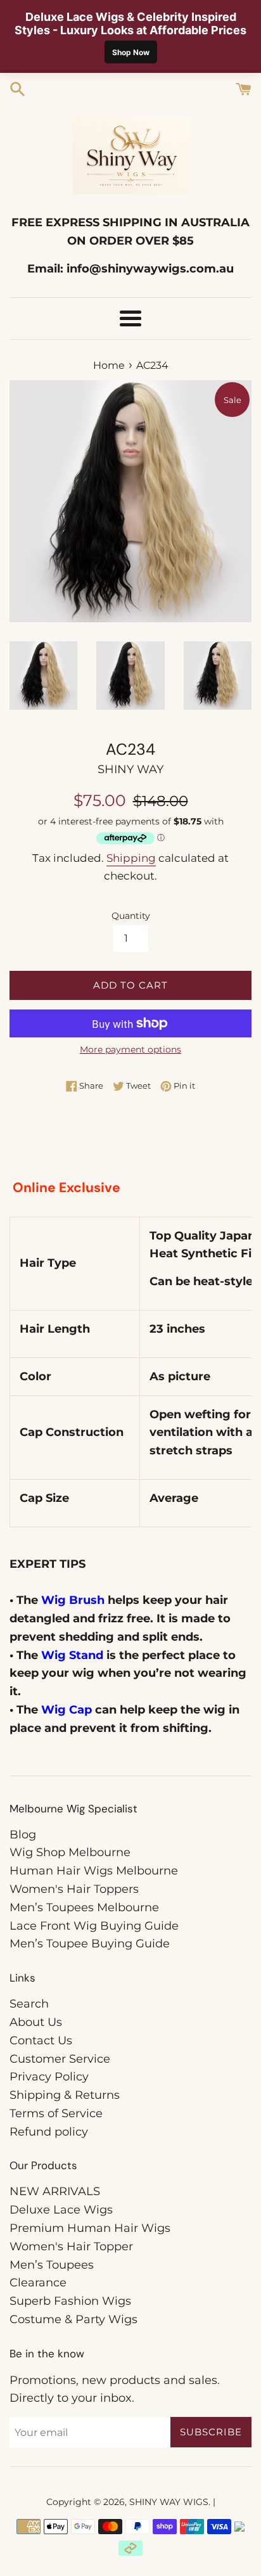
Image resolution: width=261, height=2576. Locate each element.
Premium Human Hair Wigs (90, 2228)
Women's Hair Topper (71, 2246)
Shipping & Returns (65, 2095)
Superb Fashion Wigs (70, 2301)
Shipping (131, 858)
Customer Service (60, 2059)
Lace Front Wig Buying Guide (94, 1926)
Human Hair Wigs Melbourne (94, 1871)
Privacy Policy (49, 2077)
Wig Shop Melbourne (70, 1852)
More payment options (130, 1049)
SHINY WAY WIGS (169, 2502)
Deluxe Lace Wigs (61, 2210)
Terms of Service (56, 2113)
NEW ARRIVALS (55, 2191)
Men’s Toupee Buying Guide (90, 1944)
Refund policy (49, 2132)
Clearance (38, 2283)
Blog (23, 1835)
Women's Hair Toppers (74, 1889)
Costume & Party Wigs (73, 2319)
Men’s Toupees (52, 2265)
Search (29, 2004)
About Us (36, 2022)
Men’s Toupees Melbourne (84, 1907)
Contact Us (41, 2041)
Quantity (131, 916)
